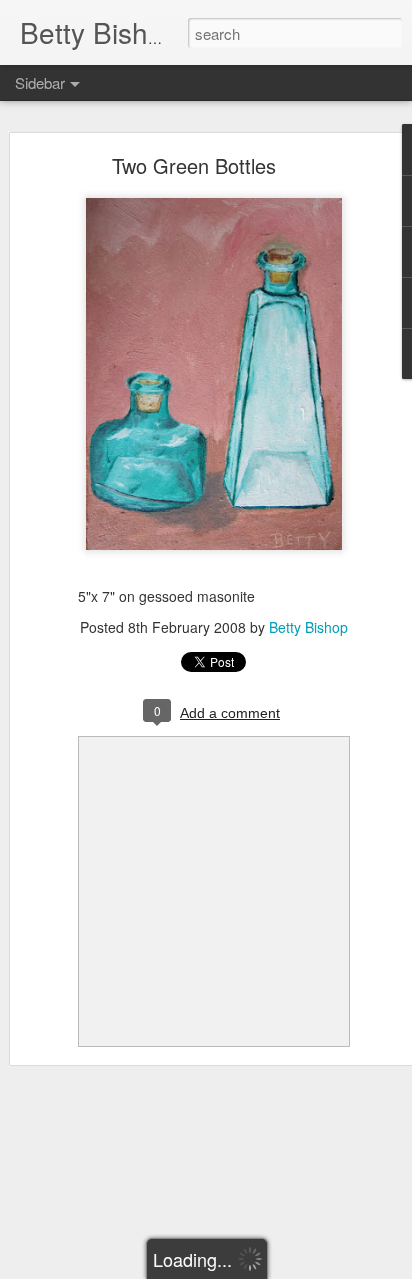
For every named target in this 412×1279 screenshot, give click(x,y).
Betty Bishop (308, 627)
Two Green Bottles (194, 165)
